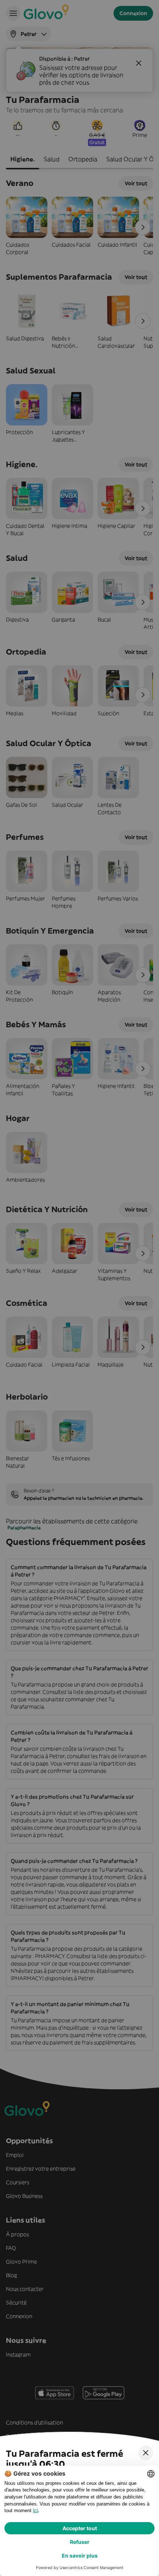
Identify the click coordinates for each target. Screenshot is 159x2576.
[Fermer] (146, 2453)
